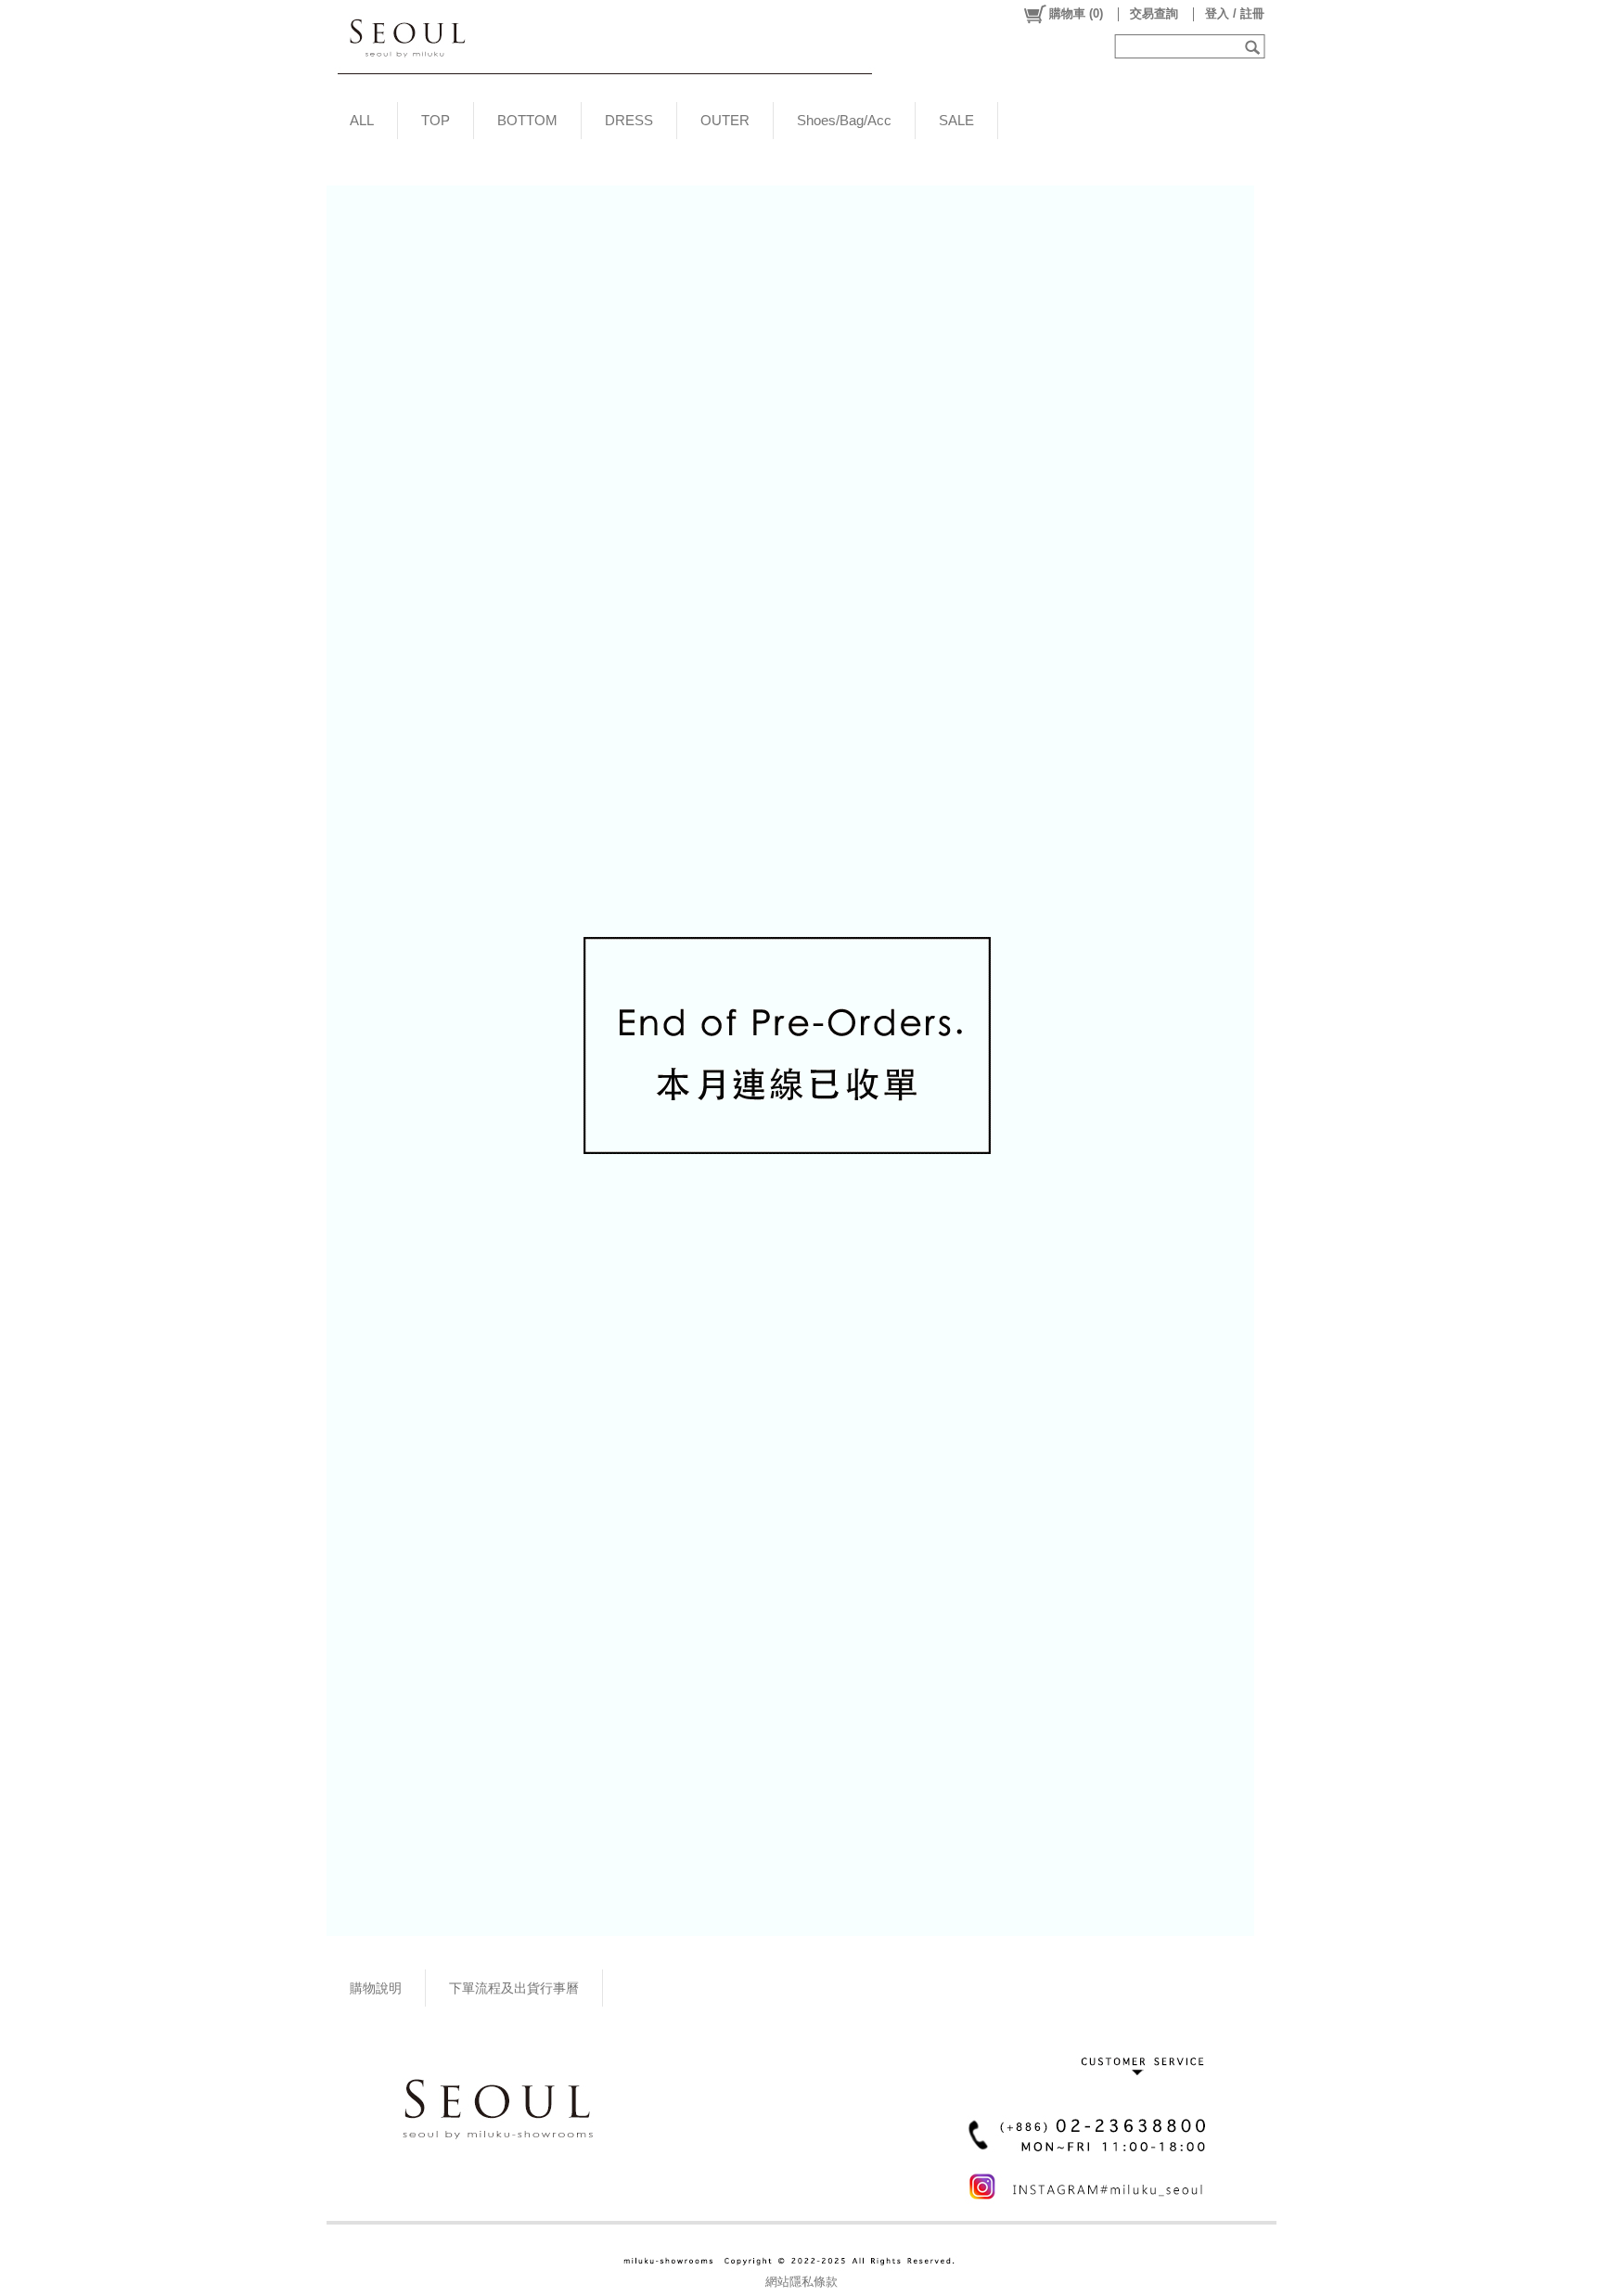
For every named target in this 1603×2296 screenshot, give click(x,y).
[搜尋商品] (1255, 46)
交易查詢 (1154, 13)
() (1076, 13)
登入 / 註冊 (1235, 13)
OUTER (725, 120)
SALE (956, 120)
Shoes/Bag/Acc (844, 120)
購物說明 (376, 1988)
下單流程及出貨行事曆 (514, 1988)
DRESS (629, 120)
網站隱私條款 (801, 2282)
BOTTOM (527, 120)
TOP (436, 120)
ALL (362, 120)
